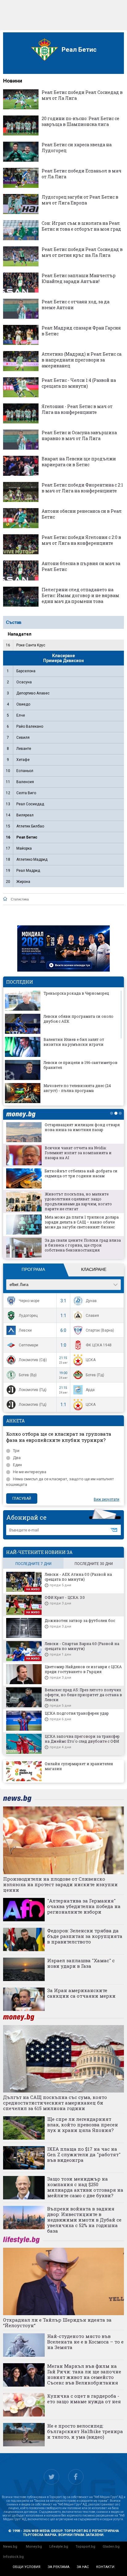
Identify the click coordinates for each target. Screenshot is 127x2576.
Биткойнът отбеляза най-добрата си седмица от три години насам (81, 1173)
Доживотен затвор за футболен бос (80, 1620)
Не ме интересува (30, 1472)
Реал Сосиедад (30, 804)
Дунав (91, 1301)
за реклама (59, 2567)
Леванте (24, 749)
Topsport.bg (85, 2547)
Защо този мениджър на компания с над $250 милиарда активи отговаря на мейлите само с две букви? (85, 2187)
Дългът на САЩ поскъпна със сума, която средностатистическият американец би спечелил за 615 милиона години (55, 2103)
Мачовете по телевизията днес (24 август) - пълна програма (77, 1088)
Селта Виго (26, 793)
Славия (92, 1316)
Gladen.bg (111, 2547)
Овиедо (23, 704)
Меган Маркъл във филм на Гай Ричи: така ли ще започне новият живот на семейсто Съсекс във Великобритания (84, 2374)
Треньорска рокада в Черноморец (76, 993)
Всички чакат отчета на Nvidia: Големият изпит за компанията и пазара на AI (78, 1153)
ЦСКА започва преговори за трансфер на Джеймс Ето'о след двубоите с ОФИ (82, 1739)
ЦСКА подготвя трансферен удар (77, 1713)
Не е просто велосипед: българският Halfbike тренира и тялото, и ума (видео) (85, 2431)
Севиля (23, 738)
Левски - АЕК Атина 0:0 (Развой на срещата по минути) (78, 1577)
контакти (105, 2567)
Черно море (29, 1301)
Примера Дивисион (63, 661)
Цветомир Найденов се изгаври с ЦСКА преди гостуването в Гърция (83, 1669)
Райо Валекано (30, 726)
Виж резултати (107, 1499)
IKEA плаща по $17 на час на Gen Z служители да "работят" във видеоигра (84, 2154)
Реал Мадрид (28, 871)
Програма (33, 1269)
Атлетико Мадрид (32, 859)
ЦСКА (91, 1360)
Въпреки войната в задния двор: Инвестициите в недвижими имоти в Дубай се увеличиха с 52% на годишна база (84, 2220)
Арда (90, 1390)
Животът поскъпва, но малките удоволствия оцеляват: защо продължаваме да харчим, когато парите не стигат (78, 1201)
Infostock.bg (13, 2557)
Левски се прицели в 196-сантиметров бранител (80, 1065)
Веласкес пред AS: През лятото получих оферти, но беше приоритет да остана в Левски (83, 1695)
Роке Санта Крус (31, 645)
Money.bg (34, 2547)
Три (16, 1451)
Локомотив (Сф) (33, 1360)
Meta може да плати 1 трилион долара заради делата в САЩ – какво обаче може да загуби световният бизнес (82, 1222)
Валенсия (25, 782)
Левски (25, 1330)
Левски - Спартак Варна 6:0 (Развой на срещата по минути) (82, 1646)
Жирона (23, 882)
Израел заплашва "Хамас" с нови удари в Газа (81, 1963)
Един (17, 1465)
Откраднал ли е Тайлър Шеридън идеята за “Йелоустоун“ (57, 2323)
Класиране (94, 1269)
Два (17, 1458)
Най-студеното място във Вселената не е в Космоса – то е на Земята (85, 2342)
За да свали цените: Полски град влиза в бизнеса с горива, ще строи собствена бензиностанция (83, 1245)
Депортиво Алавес (33, 693)
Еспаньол (25, 771)
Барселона (26, 671)
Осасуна (24, 682)
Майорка (24, 848)
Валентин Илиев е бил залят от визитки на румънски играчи (74, 1042)
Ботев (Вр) (28, 1375)
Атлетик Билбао (30, 826)
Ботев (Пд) (95, 1375)
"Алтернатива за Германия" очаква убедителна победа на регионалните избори (84, 1906)
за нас (83, 2567)
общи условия (27, 2567)
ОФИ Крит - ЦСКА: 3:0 (65, 1597)
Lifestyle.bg (59, 2547)
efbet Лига (19, 1285)
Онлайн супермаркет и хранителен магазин (79, 1766)
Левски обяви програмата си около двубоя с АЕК (78, 1019)
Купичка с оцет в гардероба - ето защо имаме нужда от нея (84, 2399)
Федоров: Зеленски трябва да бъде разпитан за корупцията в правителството (85, 1936)
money (23, 1114)
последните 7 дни (33, 1564)
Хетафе (23, 760)
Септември (29, 1345)
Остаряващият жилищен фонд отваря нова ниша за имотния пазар (82, 1127)
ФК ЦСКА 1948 (99, 1345)
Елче (21, 715)
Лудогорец (28, 1316)
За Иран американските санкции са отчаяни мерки (81, 1993)
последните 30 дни (94, 1564)
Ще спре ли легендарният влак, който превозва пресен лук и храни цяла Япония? (83, 2125)
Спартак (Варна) (100, 1330)
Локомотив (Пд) (33, 1390)
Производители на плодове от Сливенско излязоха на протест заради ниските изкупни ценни (60, 1884)
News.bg (10, 2547)
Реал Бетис (27, 837)
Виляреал (25, 815)
